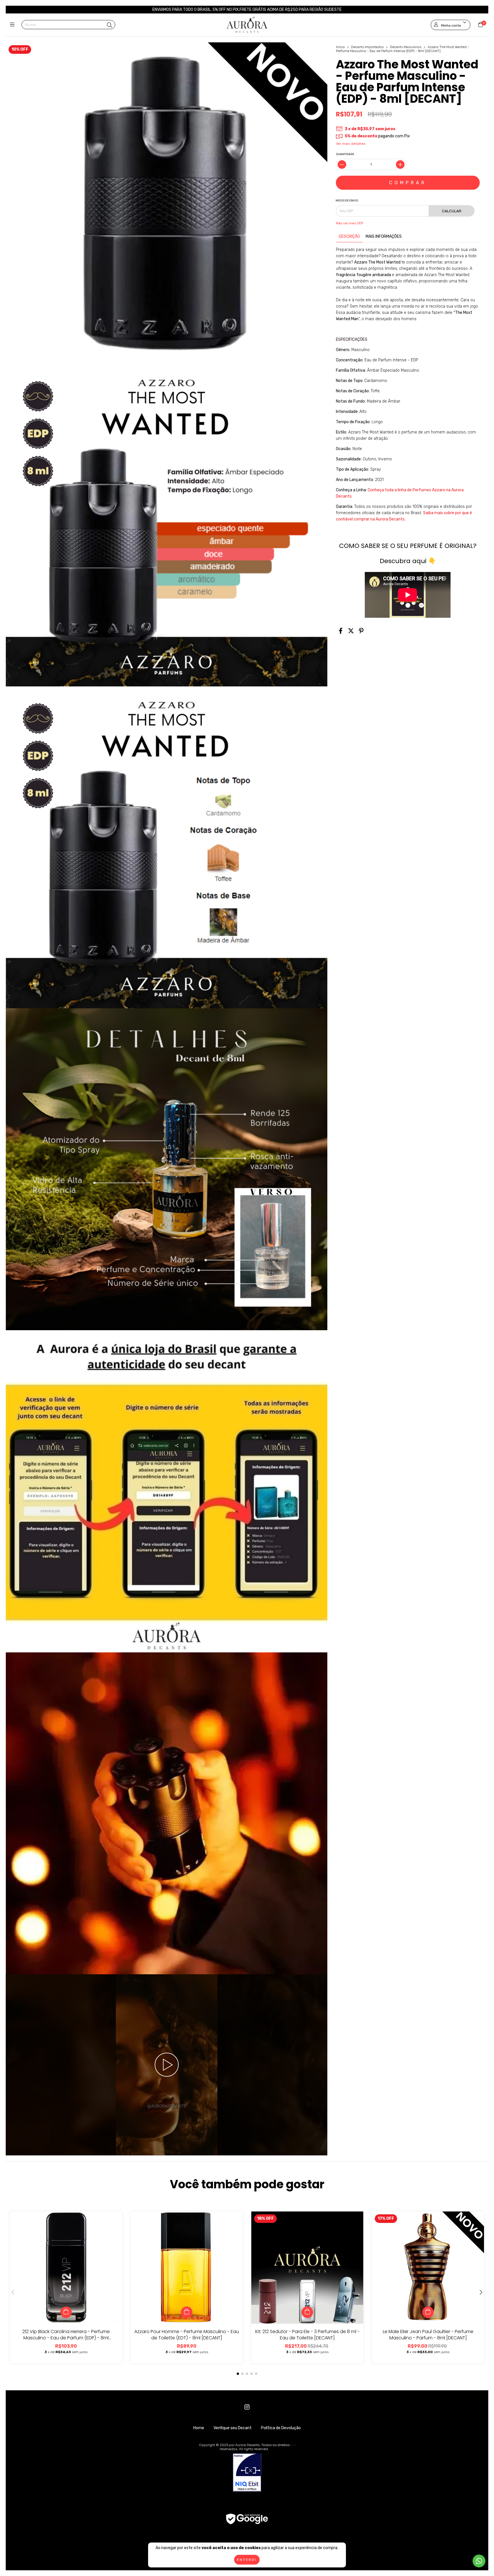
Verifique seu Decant (233, 2428)
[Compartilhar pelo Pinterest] (361, 631)
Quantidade (345, 154)
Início (340, 47)
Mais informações (384, 236)
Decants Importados (367, 47)
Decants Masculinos (406, 47)
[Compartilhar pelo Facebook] (341, 631)
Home (199, 2428)
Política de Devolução (281, 2428)
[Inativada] (247, 2473)
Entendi (247, 2560)
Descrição (349, 236)
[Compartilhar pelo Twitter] (351, 631)
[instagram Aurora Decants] (247, 2407)
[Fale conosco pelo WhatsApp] (479, 2561)
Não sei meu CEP (349, 223)
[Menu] (14, 25)
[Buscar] (109, 25)
